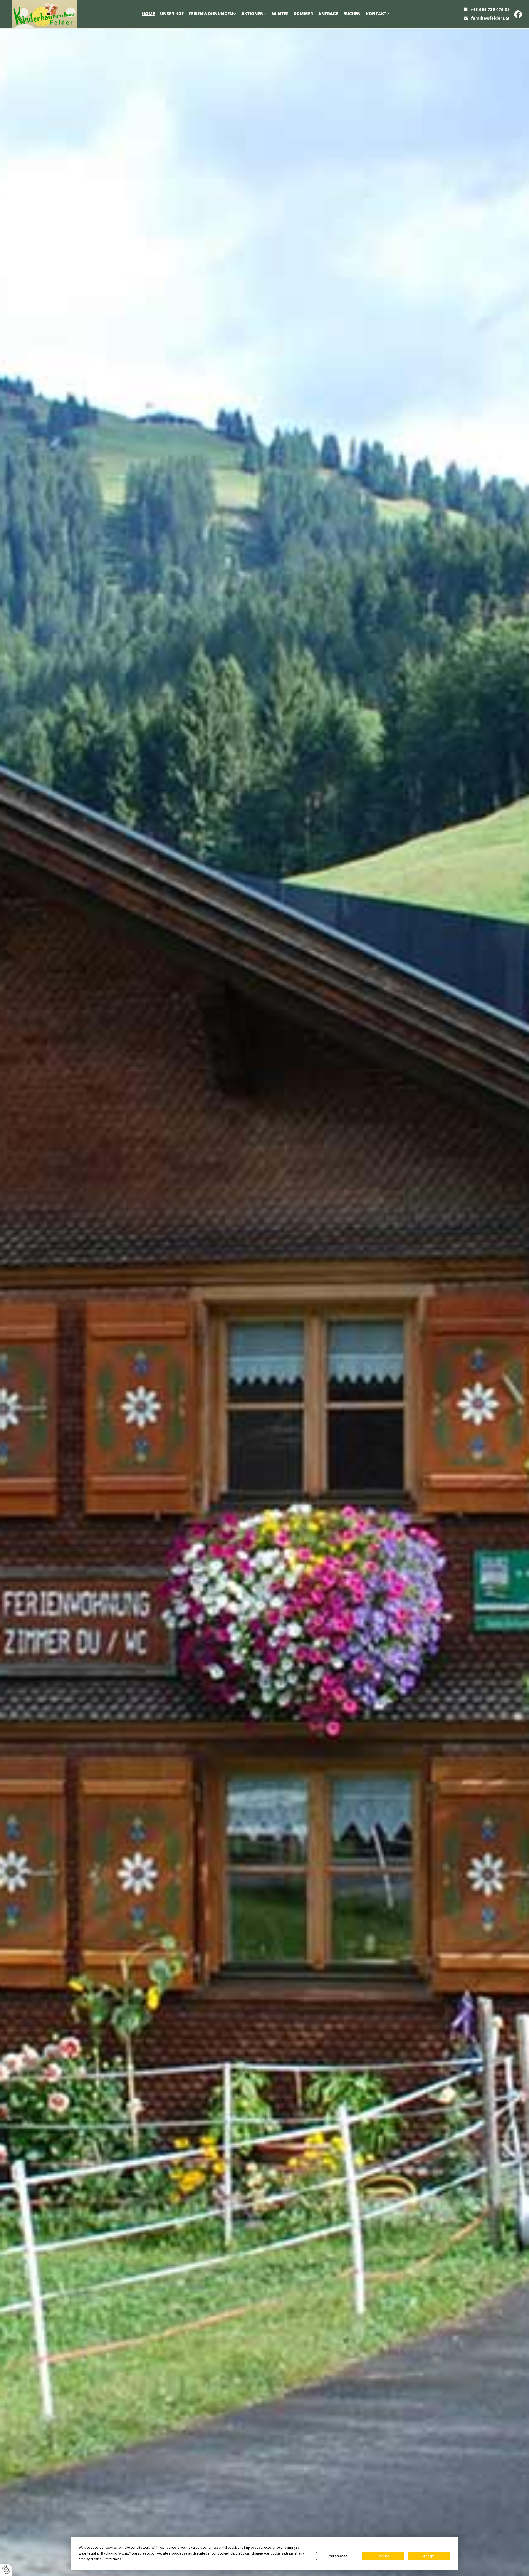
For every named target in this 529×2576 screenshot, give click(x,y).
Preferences (337, 2556)
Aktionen (253, 14)
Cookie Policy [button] (227, 2553)
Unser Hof (172, 14)
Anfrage (328, 14)
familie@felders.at (490, 18)
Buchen (352, 14)
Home (149, 14)
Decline (383, 2556)
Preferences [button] (113, 2559)
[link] (213, 14)
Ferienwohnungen (211, 14)
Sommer (303, 14)
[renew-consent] (6, 2570)
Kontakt (376, 14)
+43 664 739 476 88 (490, 9)
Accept (429, 2556)
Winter (280, 14)
